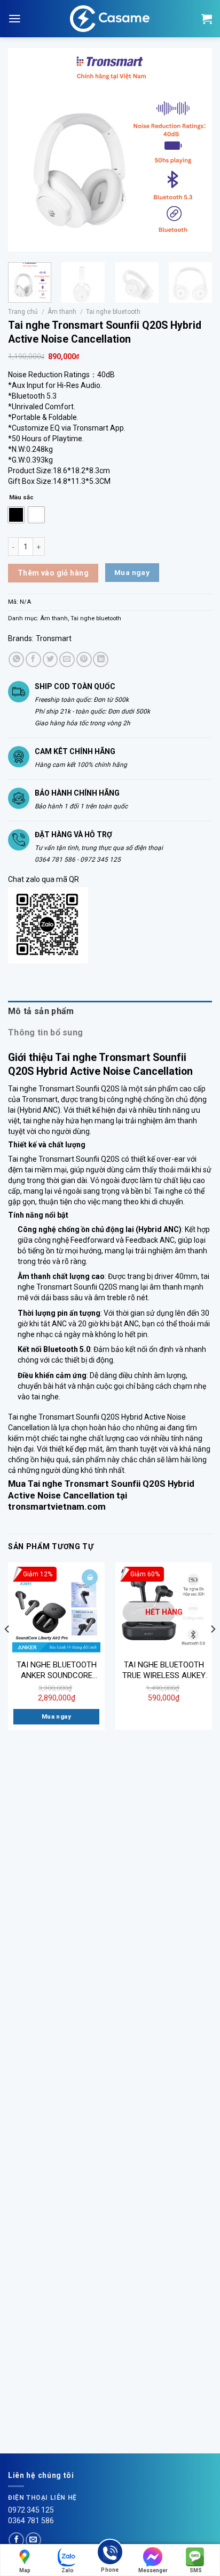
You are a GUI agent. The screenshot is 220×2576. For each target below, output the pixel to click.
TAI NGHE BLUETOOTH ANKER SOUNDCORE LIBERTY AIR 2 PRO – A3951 (57, 1670)
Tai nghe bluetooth (113, 312)
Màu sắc (21, 497)
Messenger (153, 2570)
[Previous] (26, 150)
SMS (196, 2570)
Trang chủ (23, 312)
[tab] (110, 1011)
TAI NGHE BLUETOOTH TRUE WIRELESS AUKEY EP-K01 (164, 1670)
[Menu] (15, 19)
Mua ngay (132, 572)
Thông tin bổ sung (45, 1032)
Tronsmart (54, 638)
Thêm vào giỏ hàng (53, 573)
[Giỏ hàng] (207, 19)
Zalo (68, 2570)
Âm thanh (62, 312)
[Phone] (110, 2554)
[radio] (16, 515)
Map (25, 2570)
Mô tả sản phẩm (41, 1011)
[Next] (194, 150)
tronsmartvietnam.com (57, 1506)
